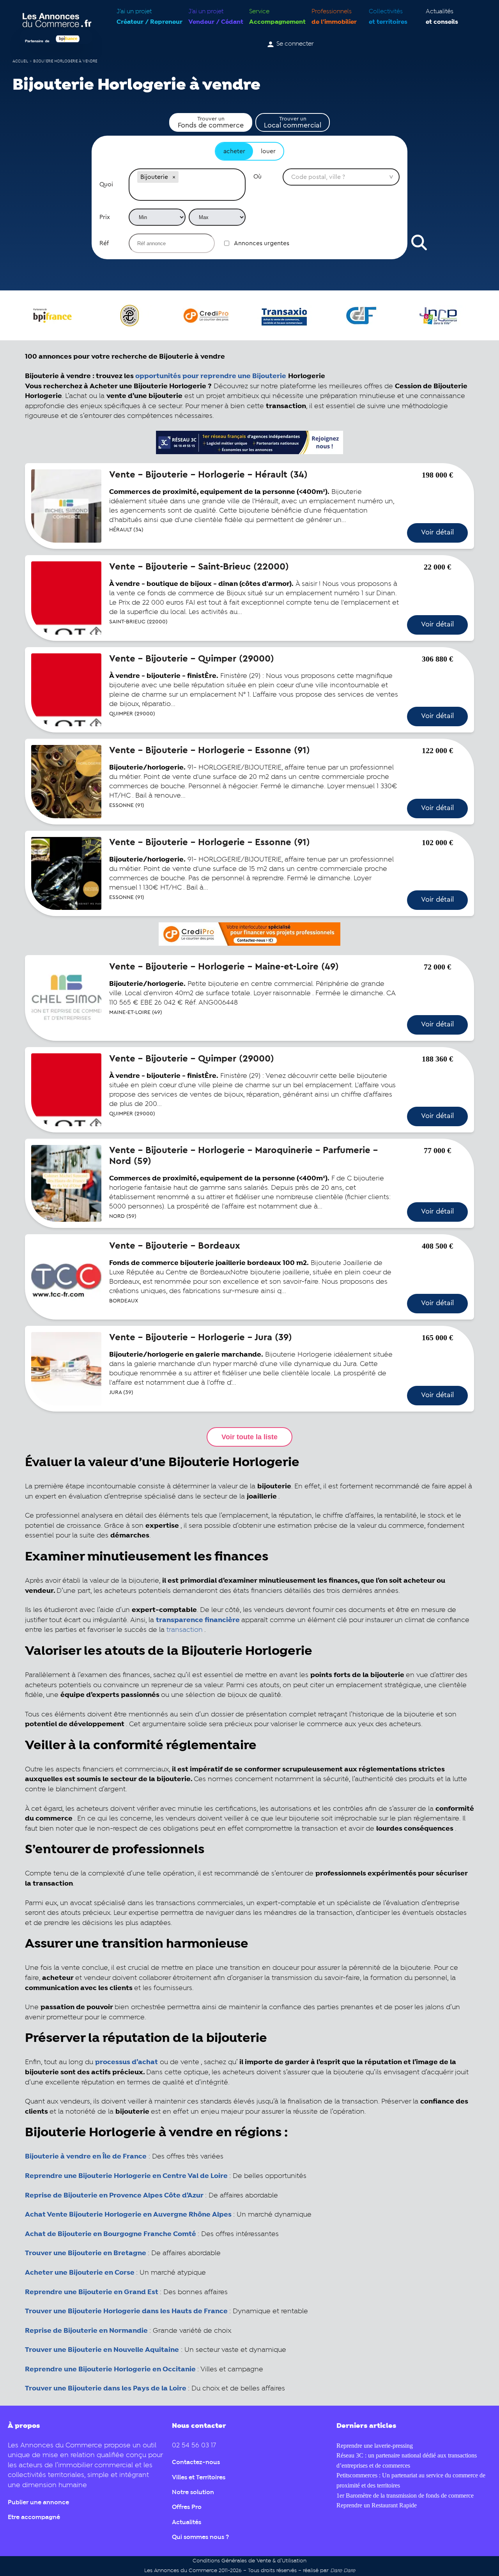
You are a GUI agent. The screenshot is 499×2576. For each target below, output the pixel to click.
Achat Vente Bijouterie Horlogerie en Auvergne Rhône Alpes (128, 2215)
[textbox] (187, 193)
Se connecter (295, 44)
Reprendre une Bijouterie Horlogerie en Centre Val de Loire (126, 2176)
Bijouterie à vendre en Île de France (86, 2157)
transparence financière (198, 1620)
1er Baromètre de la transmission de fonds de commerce (405, 2495)
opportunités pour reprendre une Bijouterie (211, 376)
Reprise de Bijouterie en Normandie (86, 2331)
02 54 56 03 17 (194, 2446)
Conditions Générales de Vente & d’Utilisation (249, 2561)
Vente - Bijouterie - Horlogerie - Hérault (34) (208, 475)
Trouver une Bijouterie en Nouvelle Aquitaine (102, 2350)
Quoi (106, 184)
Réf (104, 243)
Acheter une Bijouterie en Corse (80, 2273)
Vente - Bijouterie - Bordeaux (175, 1246)
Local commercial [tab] (293, 122)
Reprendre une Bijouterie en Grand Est (92, 2292)
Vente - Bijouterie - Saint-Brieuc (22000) (199, 567)
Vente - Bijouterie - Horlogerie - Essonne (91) (210, 750)
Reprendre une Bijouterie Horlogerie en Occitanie (110, 2369)
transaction (185, 1630)
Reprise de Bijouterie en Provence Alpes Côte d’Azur (114, 2196)
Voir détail (437, 532)
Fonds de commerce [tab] (211, 122)
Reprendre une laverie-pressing (375, 2446)
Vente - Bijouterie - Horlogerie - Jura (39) (201, 1338)
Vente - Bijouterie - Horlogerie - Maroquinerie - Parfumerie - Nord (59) (243, 1156)
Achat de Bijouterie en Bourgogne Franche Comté (111, 2234)
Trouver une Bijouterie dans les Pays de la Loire (106, 2388)
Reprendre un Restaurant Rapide (377, 2505)
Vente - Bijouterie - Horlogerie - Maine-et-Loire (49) (224, 967)
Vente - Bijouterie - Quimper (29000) (192, 659)
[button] (174, 177)
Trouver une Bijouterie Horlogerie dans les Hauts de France (126, 2311)
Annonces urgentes (262, 243)
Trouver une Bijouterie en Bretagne (86, 2253)
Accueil (20, 61)
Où (257, 177)
